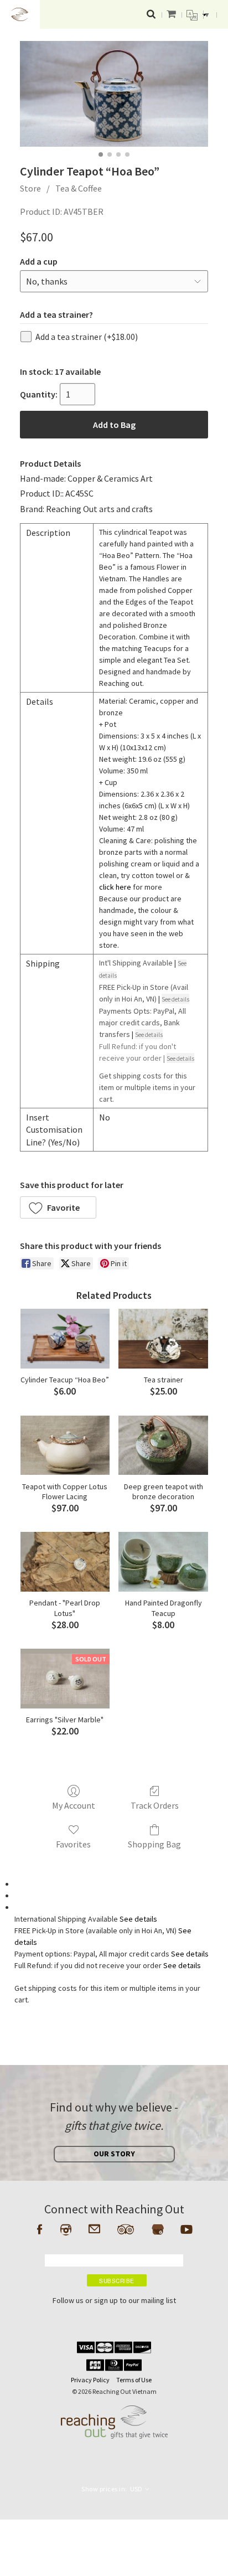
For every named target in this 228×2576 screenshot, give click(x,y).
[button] (58, 1207)
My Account (74, 1805)
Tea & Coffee (79, 188)
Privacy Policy (90, 2380)
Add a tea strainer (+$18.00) (87, 337)
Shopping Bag (154, 1844)
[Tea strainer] (163, 1339)
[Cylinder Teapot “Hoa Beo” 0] (114, 94)
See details (138, 1919)
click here (115, 887)
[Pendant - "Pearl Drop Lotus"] (65, 1562)
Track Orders (155, 1805)
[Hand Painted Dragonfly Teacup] (163, 1562)
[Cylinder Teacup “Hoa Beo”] (65, 1339)
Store (30, 188)
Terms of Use (134, 2380)
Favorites (73, 1844)
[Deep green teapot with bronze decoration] (163, 1446)
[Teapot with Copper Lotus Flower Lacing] (65, 1446)
